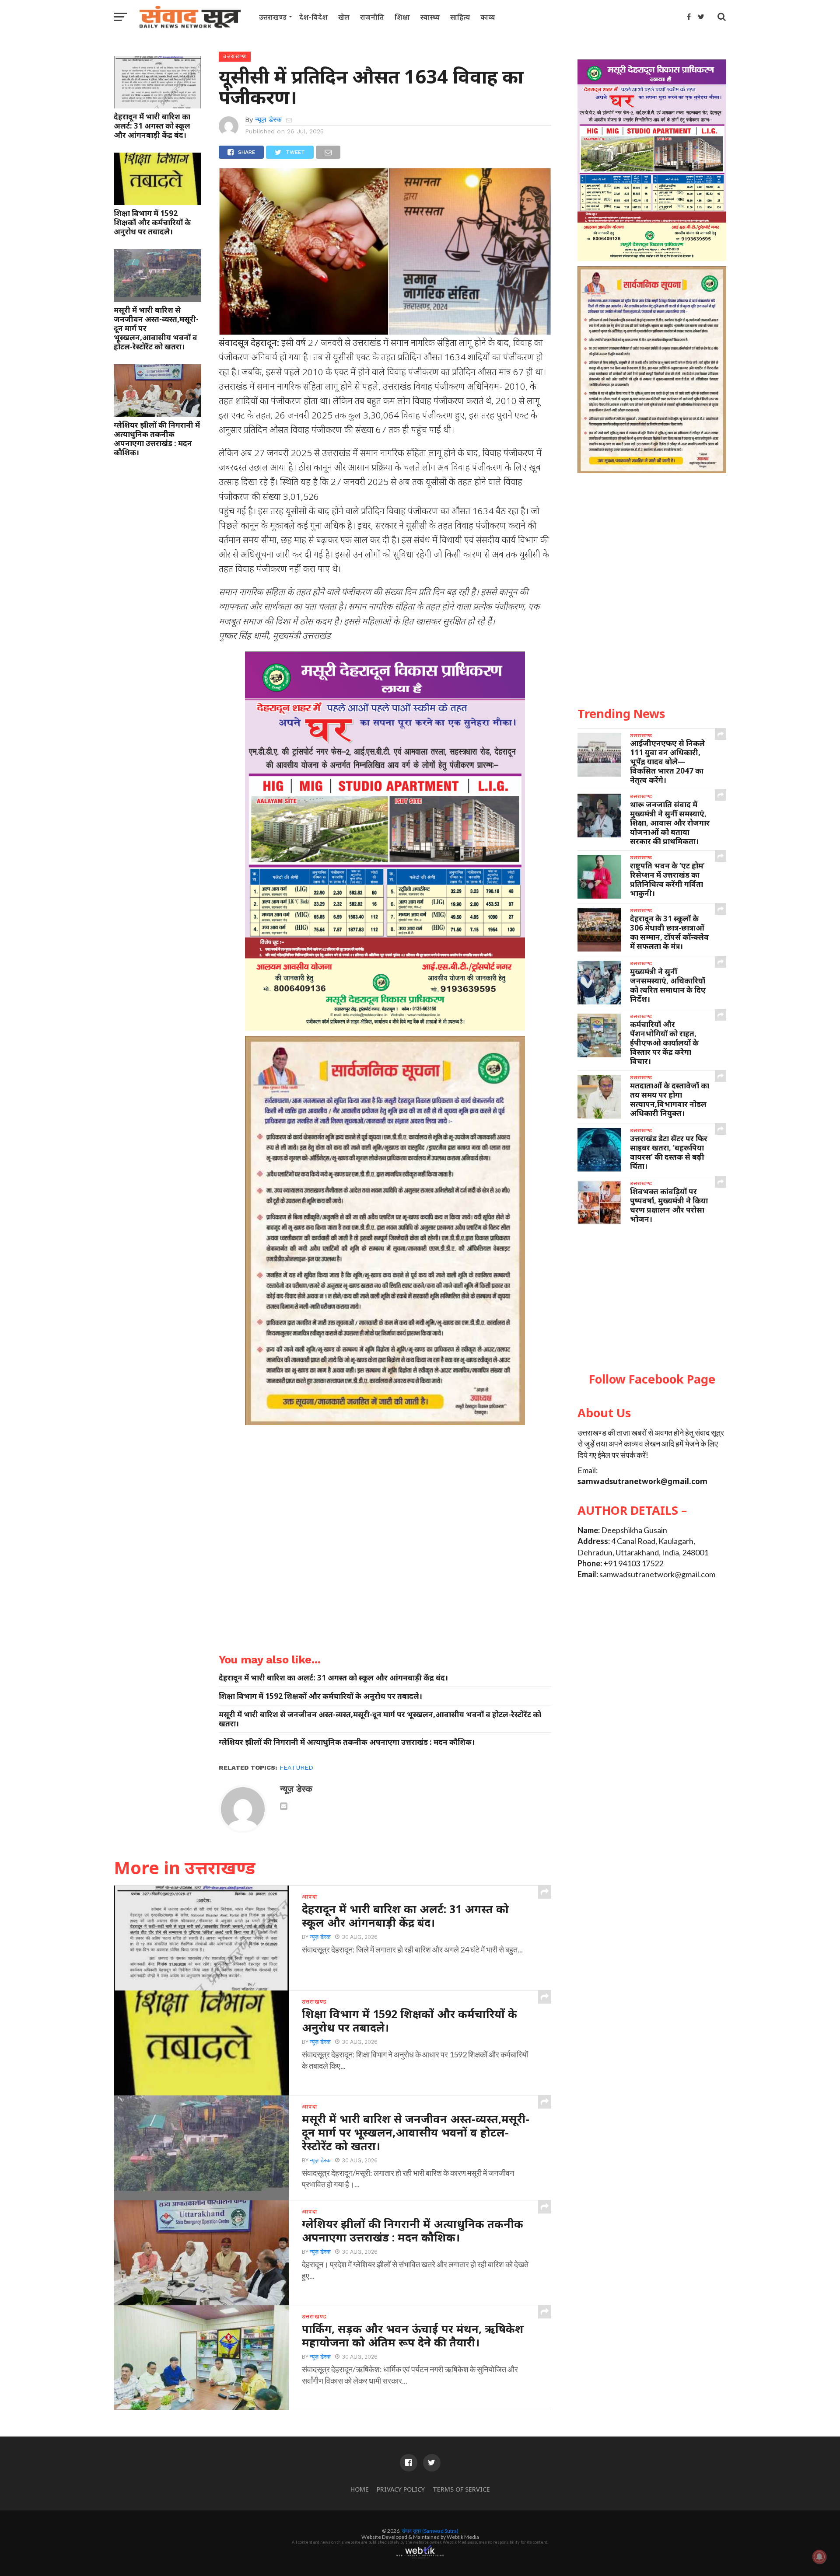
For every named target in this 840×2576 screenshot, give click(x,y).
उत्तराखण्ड (273, 17)
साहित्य (460, 17)
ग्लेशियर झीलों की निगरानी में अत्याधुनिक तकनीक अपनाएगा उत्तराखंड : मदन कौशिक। (157, 439)
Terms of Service (461, 2489)
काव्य (488, 17)
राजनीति (372, 17)
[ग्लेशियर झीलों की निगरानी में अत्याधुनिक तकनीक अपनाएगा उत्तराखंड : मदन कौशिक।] (157, 414)
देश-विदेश (313, 17)
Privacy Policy (401, 2489)
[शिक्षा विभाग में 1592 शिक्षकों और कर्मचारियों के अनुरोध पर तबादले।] (157, 202)
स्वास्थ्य (430, 17)
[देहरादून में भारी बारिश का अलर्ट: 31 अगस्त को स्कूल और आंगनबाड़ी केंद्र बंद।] (157, 105)
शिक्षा (402, 17)
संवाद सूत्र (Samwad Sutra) (430, 2531)
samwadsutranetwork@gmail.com (642, 1481)
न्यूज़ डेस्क (268, 120)
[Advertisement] (652, 1299)
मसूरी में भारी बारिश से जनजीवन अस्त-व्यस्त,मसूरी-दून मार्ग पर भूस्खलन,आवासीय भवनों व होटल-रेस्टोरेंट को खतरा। (156, 328)
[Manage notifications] (819, 2557)
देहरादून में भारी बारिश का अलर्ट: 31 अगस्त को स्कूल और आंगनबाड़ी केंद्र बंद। (152, 126)
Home (360, 2489)
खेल (344, 17)
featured (296, 1767)
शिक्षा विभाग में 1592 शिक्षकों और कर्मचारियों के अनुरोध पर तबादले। (152, 222)
